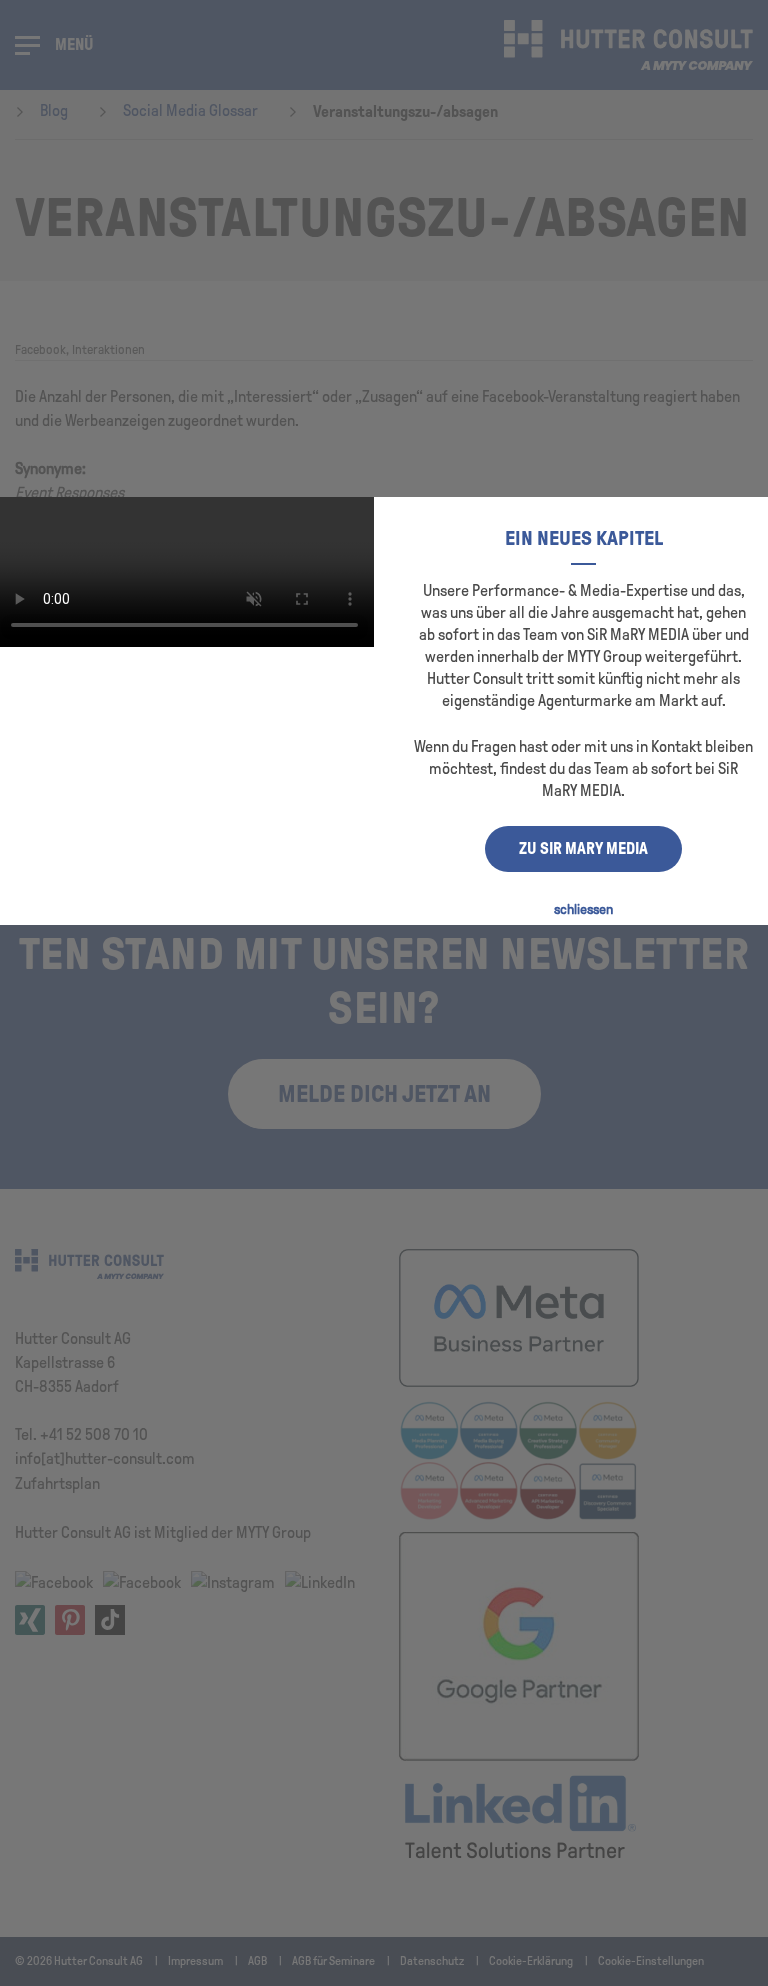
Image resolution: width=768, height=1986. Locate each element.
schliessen (583, 909)
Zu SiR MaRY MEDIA (583, 848)
